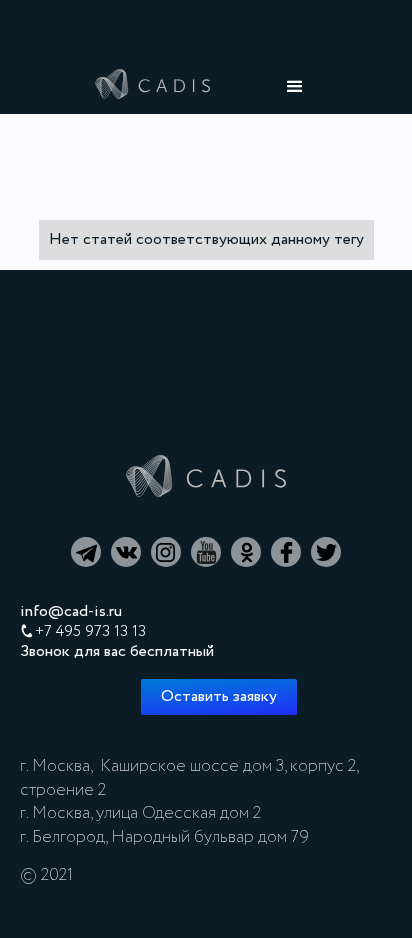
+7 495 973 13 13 (90, 632)
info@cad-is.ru (71, 612)
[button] (295, 87)
